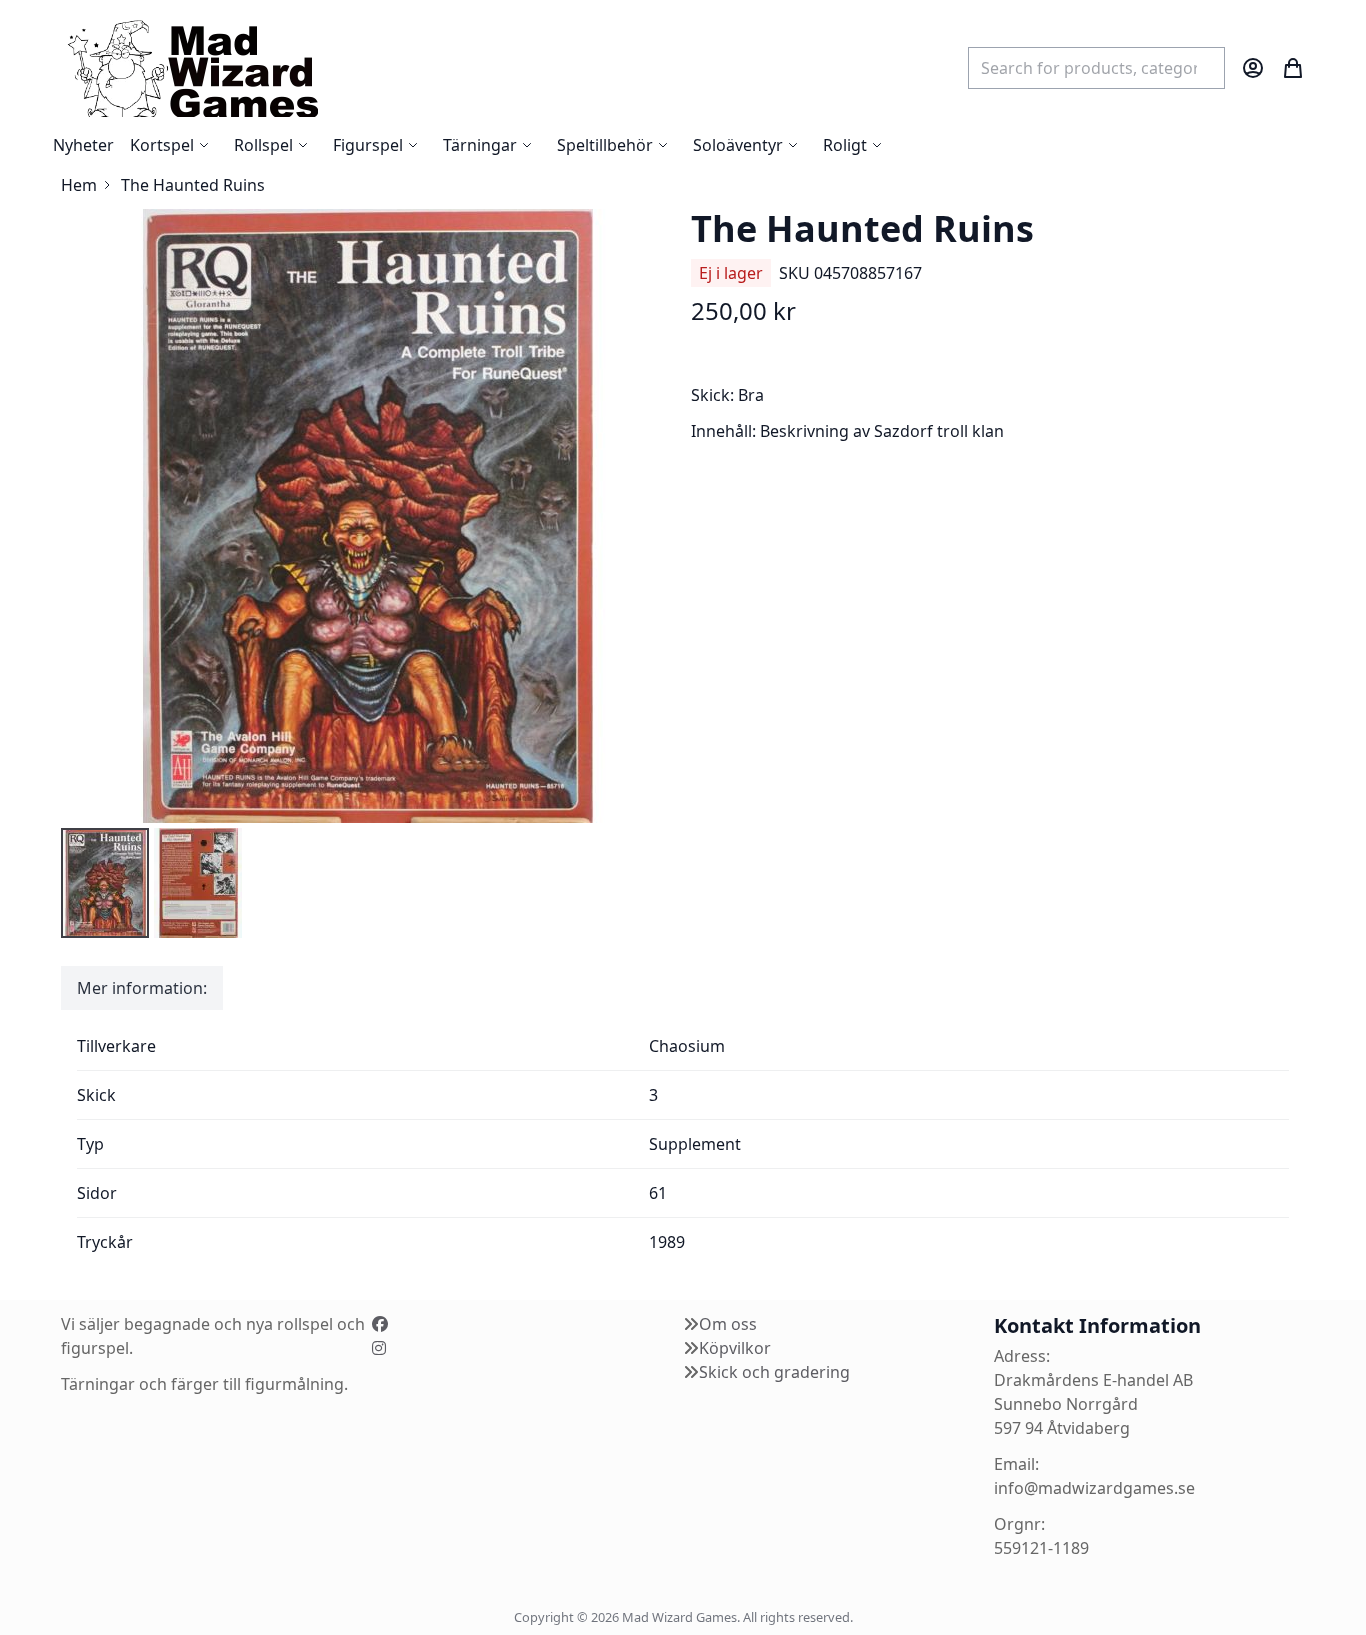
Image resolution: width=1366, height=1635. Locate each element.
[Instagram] (379, 1348)
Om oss (728, 1324)
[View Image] (105, 883)
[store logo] (192, 67)
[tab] (142, 988)
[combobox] (1096, 68)
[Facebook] (380, 1324)
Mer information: (142, 988)
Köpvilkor (735, 1348)
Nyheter (83, 145)
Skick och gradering (774, 1372)
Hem (79, 185)
